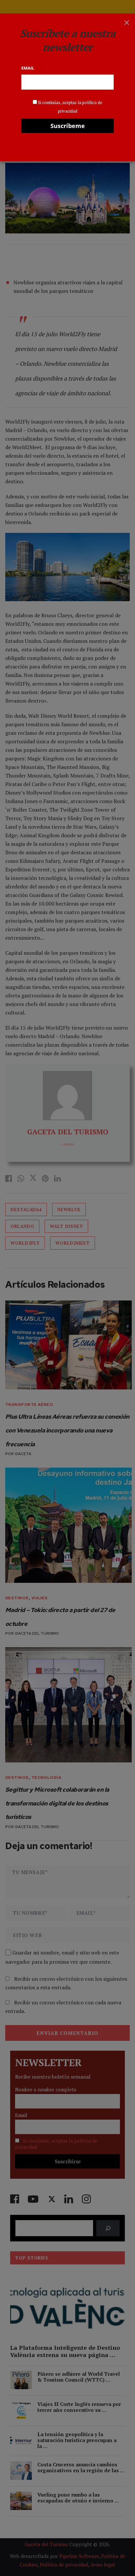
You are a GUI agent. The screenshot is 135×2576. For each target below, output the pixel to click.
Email (28, 68)
